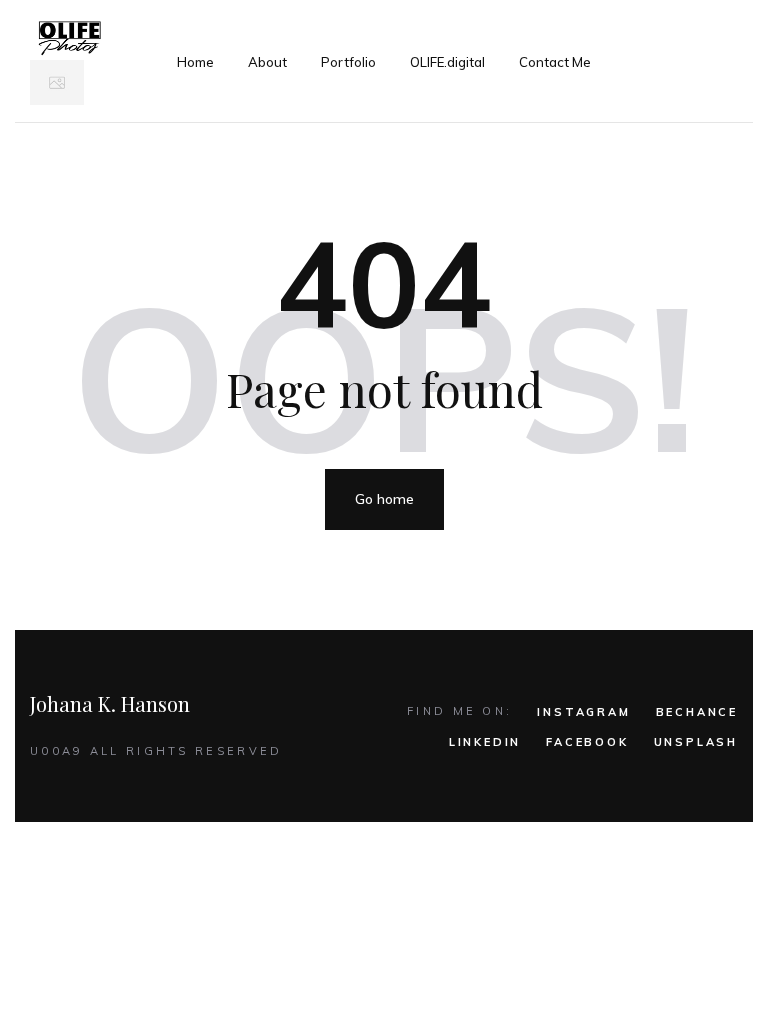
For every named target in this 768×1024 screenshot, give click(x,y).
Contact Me (555, 62)
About (267, 62)
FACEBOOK (587, 742)
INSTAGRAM (583, 712)
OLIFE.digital (447, 62)
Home (195, 62)
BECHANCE (697, 712)
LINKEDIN (485, 742)
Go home (384, 499)
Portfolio (348, 62)
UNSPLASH (696, 742)
